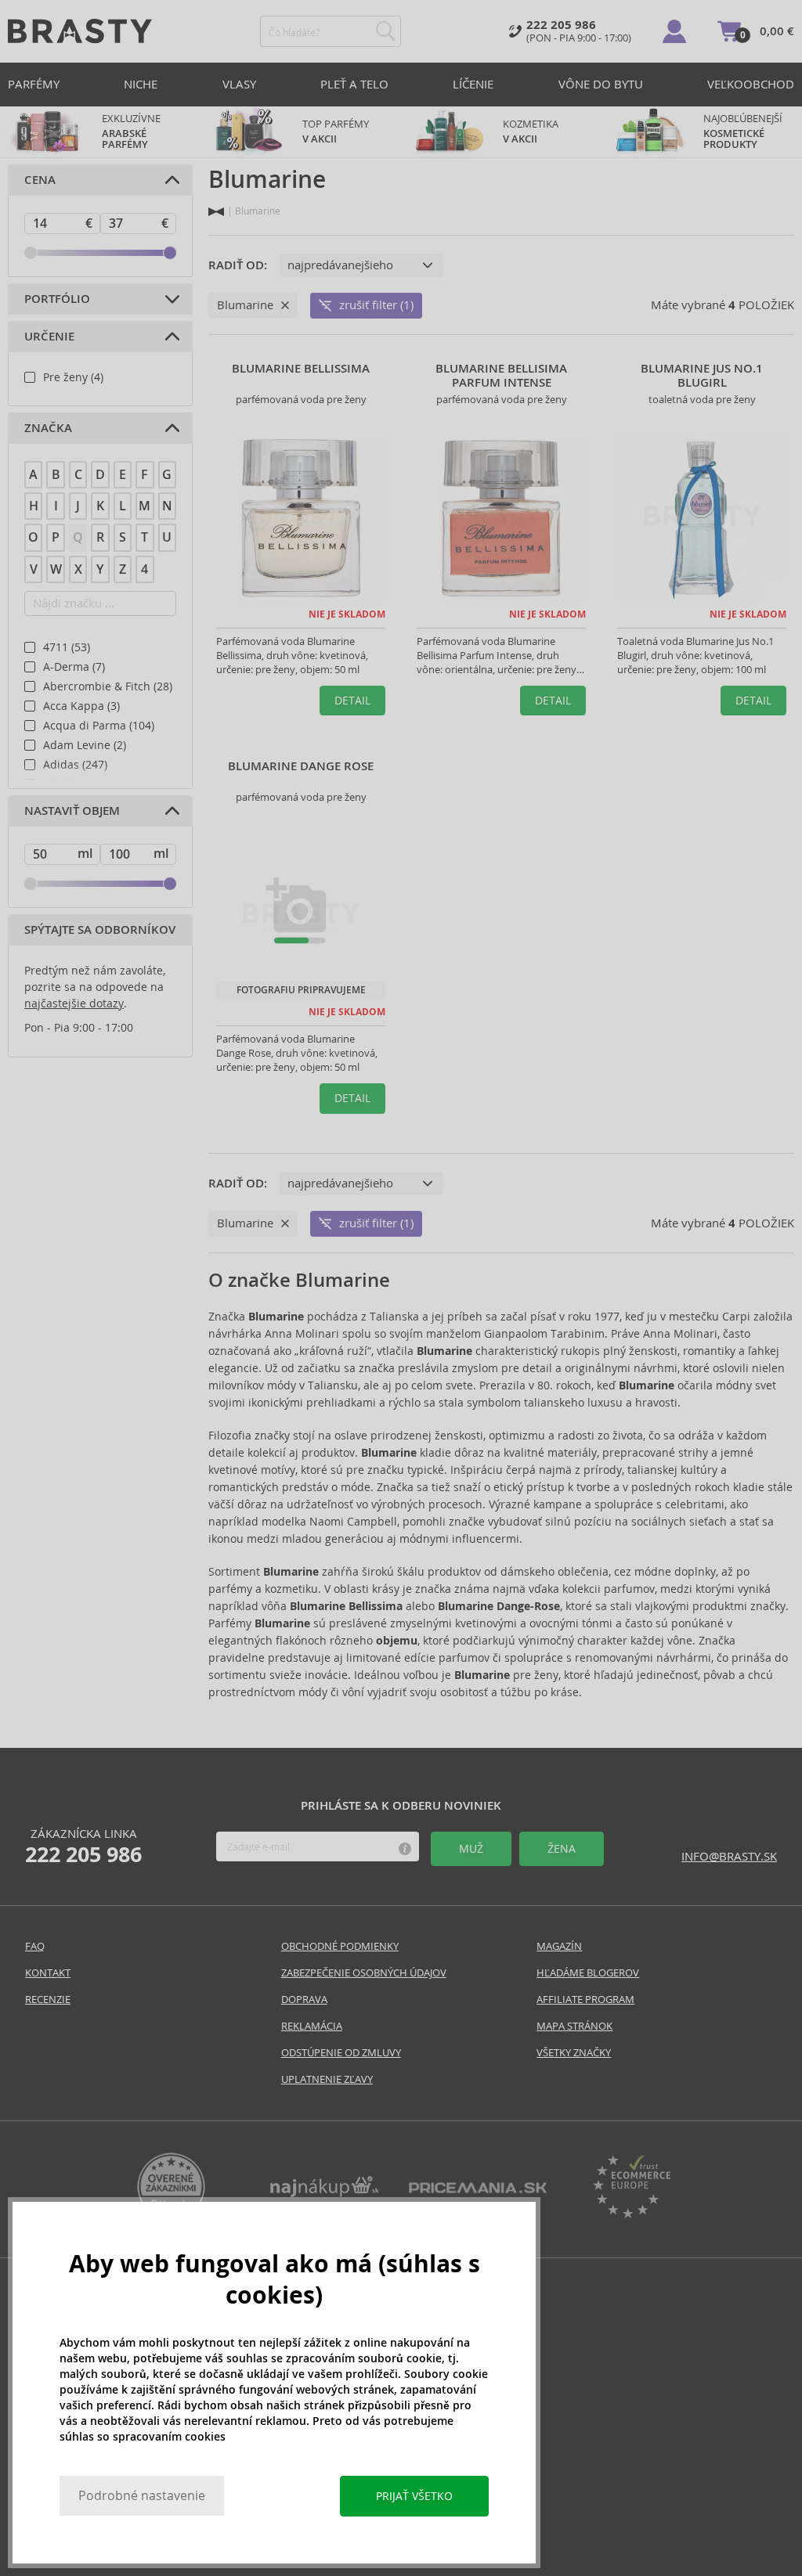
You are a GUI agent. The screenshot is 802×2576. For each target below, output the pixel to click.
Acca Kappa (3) (81, 706)
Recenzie (48, 2000)
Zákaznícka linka (83, 1846)
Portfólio (57, 299)
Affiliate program (585, 2000)
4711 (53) (67, 647)
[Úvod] (216, 212)
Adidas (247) (75, 765)
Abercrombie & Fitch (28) (108, 686)
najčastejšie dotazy (74, 1003)
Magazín (559, 1946)
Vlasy (239, 84)
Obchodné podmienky (340, 1946)
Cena (40, 180)
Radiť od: (238, 265)
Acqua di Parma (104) (99, 726)
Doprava (304, 2000)
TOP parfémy (336, 132)
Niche (141, 84)
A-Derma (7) (74, 667)
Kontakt (48, 1973)
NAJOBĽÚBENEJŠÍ (744, 132)
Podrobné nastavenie (142, 2496)
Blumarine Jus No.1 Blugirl (702, 376)
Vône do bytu (601, 84)
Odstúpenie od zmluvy (341, 2053)
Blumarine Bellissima (301, 369)
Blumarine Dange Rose (301, 766)
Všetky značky (574, 2053)
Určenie (49, 337)
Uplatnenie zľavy (327, 2079)
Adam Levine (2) (85, 745)
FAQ (35, 1946)
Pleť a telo (354, 84)
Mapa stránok (574, 2026)
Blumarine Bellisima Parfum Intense (501, 376)
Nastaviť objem (72, 811)
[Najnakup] (325, 2193)
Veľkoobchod (751, 84)
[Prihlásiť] (674, 31)
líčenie (473, 84)
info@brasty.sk (729, 1856)
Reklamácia (312, 2026)
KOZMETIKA (531, 132)
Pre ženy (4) (73, 377)
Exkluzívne (131, 132)
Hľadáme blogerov (588, 1973)
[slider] (31, 253)
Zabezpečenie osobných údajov (364, 1973)
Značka (48, 428)
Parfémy (34, 84)
